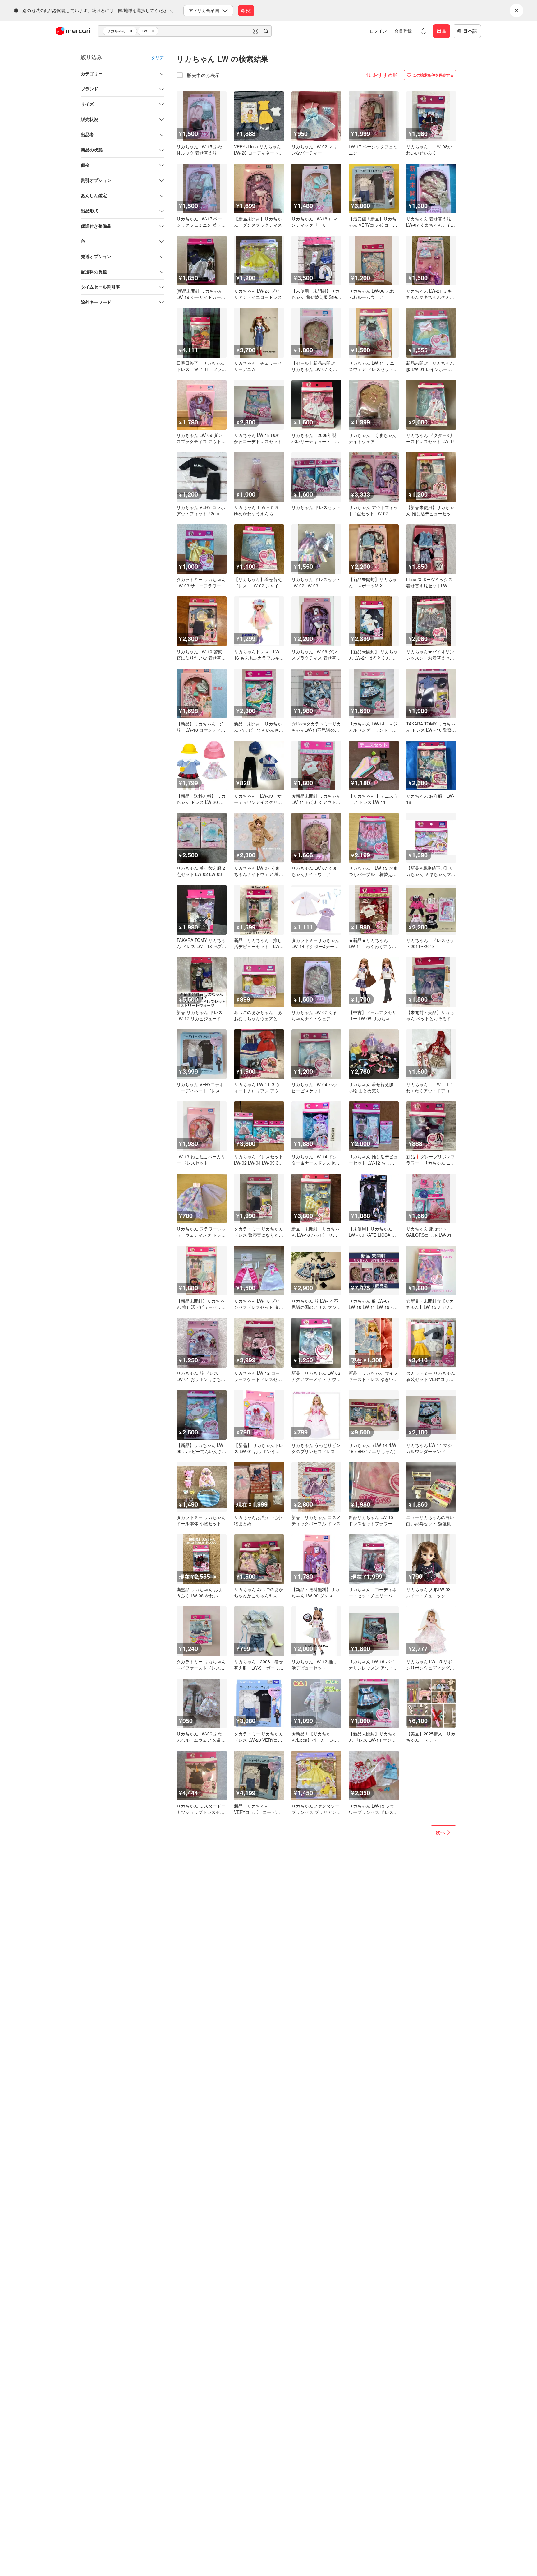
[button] (132, 31)
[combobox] (185, 31)
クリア (158, 58)
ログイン (378, 31)
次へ (440, 1832)
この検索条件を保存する (433, 75)
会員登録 (403, 31)
